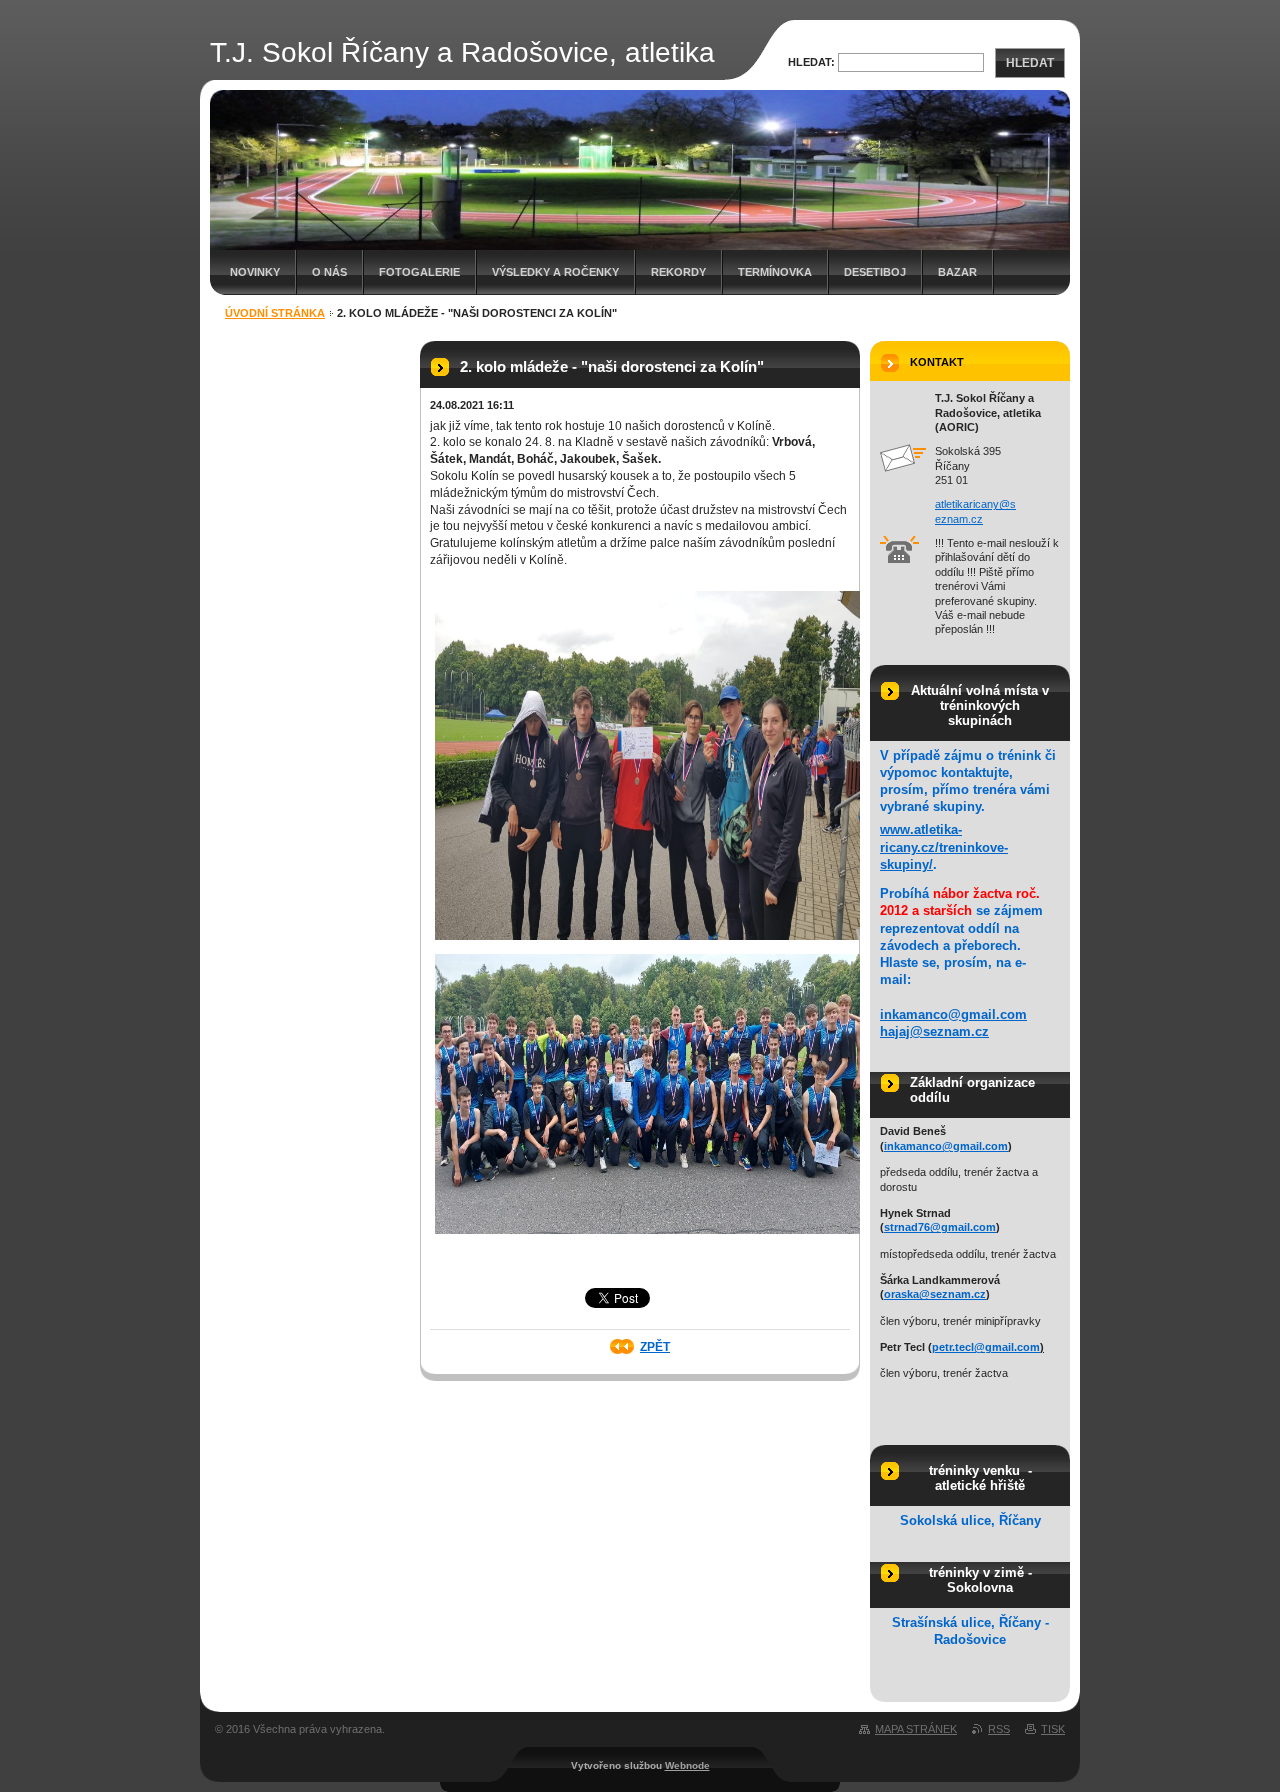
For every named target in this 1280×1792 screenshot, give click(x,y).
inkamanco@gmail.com (953, 1014)
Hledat (1030, 63)
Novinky (255, 272)
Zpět (655, 1347)
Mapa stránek (916, 1729)
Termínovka (775, 272)
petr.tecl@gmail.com (986, 1347)
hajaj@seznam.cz (934, 1031)
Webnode (687, 1765)
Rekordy (678, 272)
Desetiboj (875, 272)
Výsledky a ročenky (555, 272)
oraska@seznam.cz (935, 1294)
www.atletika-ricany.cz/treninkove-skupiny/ (944, 846)
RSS (999, 1729)
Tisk (1053, 1729)
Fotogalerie (419, 272)
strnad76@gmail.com (940, 1227)
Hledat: (811, 62)
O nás (329, 272)
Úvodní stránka (275, 313)
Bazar (957, 272)
